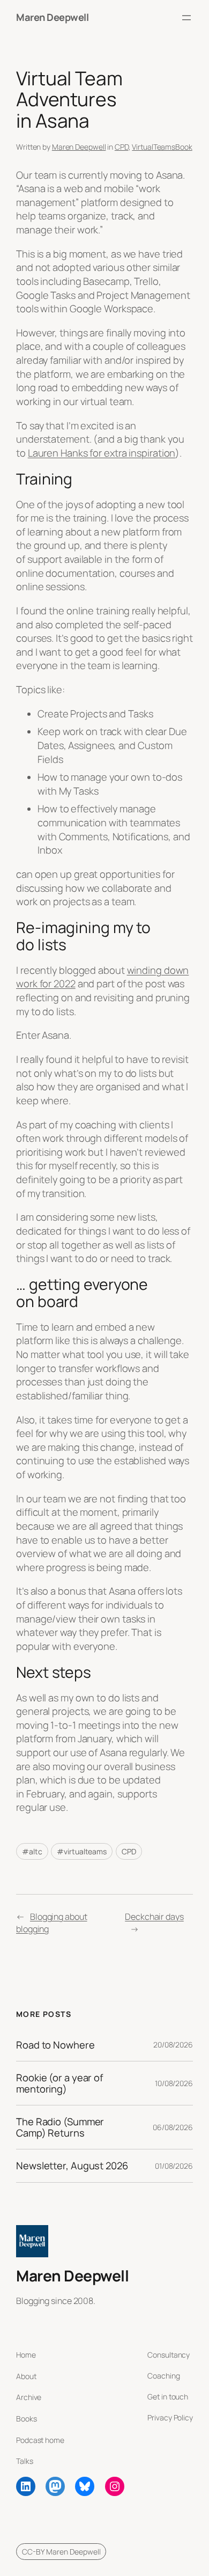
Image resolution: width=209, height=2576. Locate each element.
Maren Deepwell (52, 17)
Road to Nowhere (55, 2045)
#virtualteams (82, 1851)
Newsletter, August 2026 (72, 2166)
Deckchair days (154, 1917)
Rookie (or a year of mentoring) (59, 2083)
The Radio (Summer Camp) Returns (60, 2127)
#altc (32, 1851)
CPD (122, 147)
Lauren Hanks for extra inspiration (102, 453)
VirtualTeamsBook (162, 147)
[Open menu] (186, 18)
